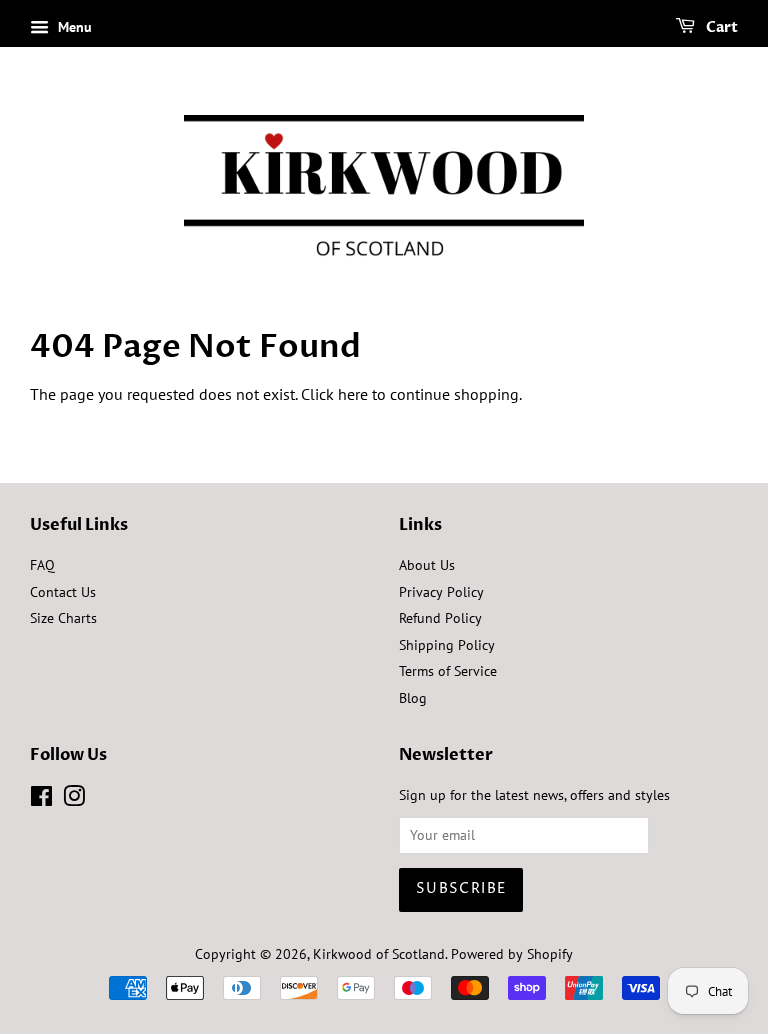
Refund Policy (440, 618)
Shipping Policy (447, 645)
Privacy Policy (441, 592)
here (353, 394)
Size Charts (63, 618)
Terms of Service (448, 671)
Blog (413, 698)
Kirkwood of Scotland (379, 954)
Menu (73, 27)
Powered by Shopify (512, 954)
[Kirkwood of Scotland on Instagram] (74, 800)
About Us (427, 565)
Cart (720, 27)
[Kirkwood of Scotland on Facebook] (41, 800)
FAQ (42, 565)
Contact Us (63, 592)
